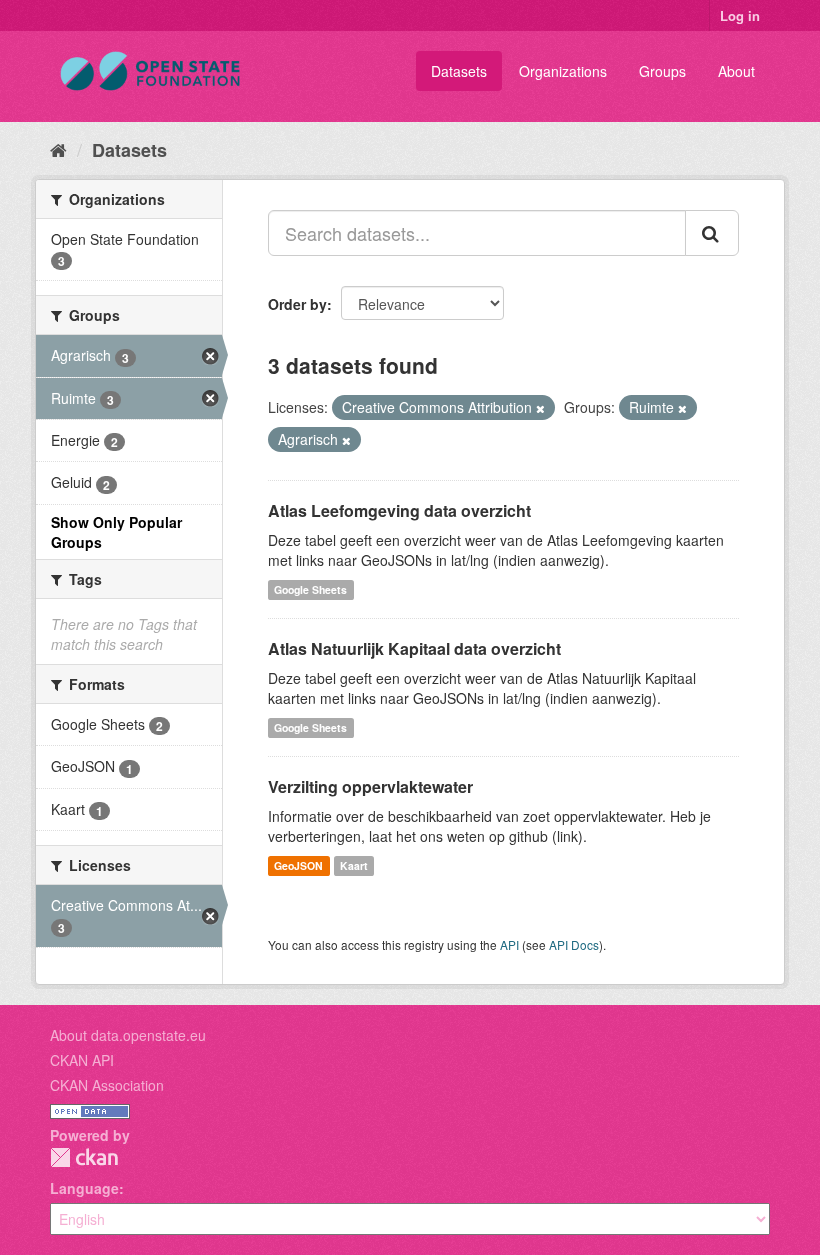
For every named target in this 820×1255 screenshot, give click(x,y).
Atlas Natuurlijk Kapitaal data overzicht (414, 648)
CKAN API (82, 1060)
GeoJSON (298, 865)
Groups (662, 71)
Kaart (354, 865)
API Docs (574, 944)
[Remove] (540, 408)
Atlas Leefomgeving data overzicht (399, 510)
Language (84, 1188)
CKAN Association (107, 1085)
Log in (740, 15)
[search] (712, 233)
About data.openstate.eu (128, 1035)
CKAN (84, 1157)
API (509, 944)
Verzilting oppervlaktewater (370, 786)
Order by (297, 304)
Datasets (459, 71)
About (736, 71)
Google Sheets (310, 589)
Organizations (563, 71)
